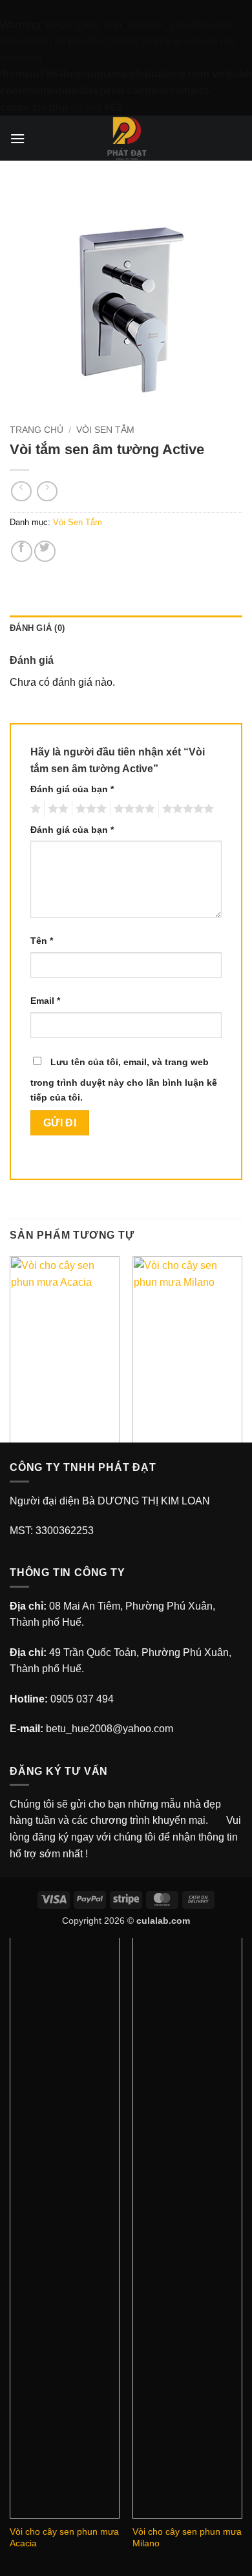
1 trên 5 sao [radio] (34, 809)
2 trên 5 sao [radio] (56, 809)
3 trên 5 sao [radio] (89, 809)
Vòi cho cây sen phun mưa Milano (187, 2538)
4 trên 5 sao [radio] (132, 809)
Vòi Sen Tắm (105, 430)
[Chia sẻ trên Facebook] (22, 551)
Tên (42, 941)
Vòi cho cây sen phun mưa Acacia (64, 2538)
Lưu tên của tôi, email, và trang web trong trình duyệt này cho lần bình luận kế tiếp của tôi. (124, 1080)
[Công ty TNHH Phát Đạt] (126, 138)
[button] (17, 138)
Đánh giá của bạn (72, 789)
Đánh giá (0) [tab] (37, 628)
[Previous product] (47, 491)
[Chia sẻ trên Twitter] (45, 551)
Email (45, 1001)
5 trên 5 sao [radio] (186, 809)
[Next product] (21, 491)
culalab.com (163, 1921)
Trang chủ (37, 430)
